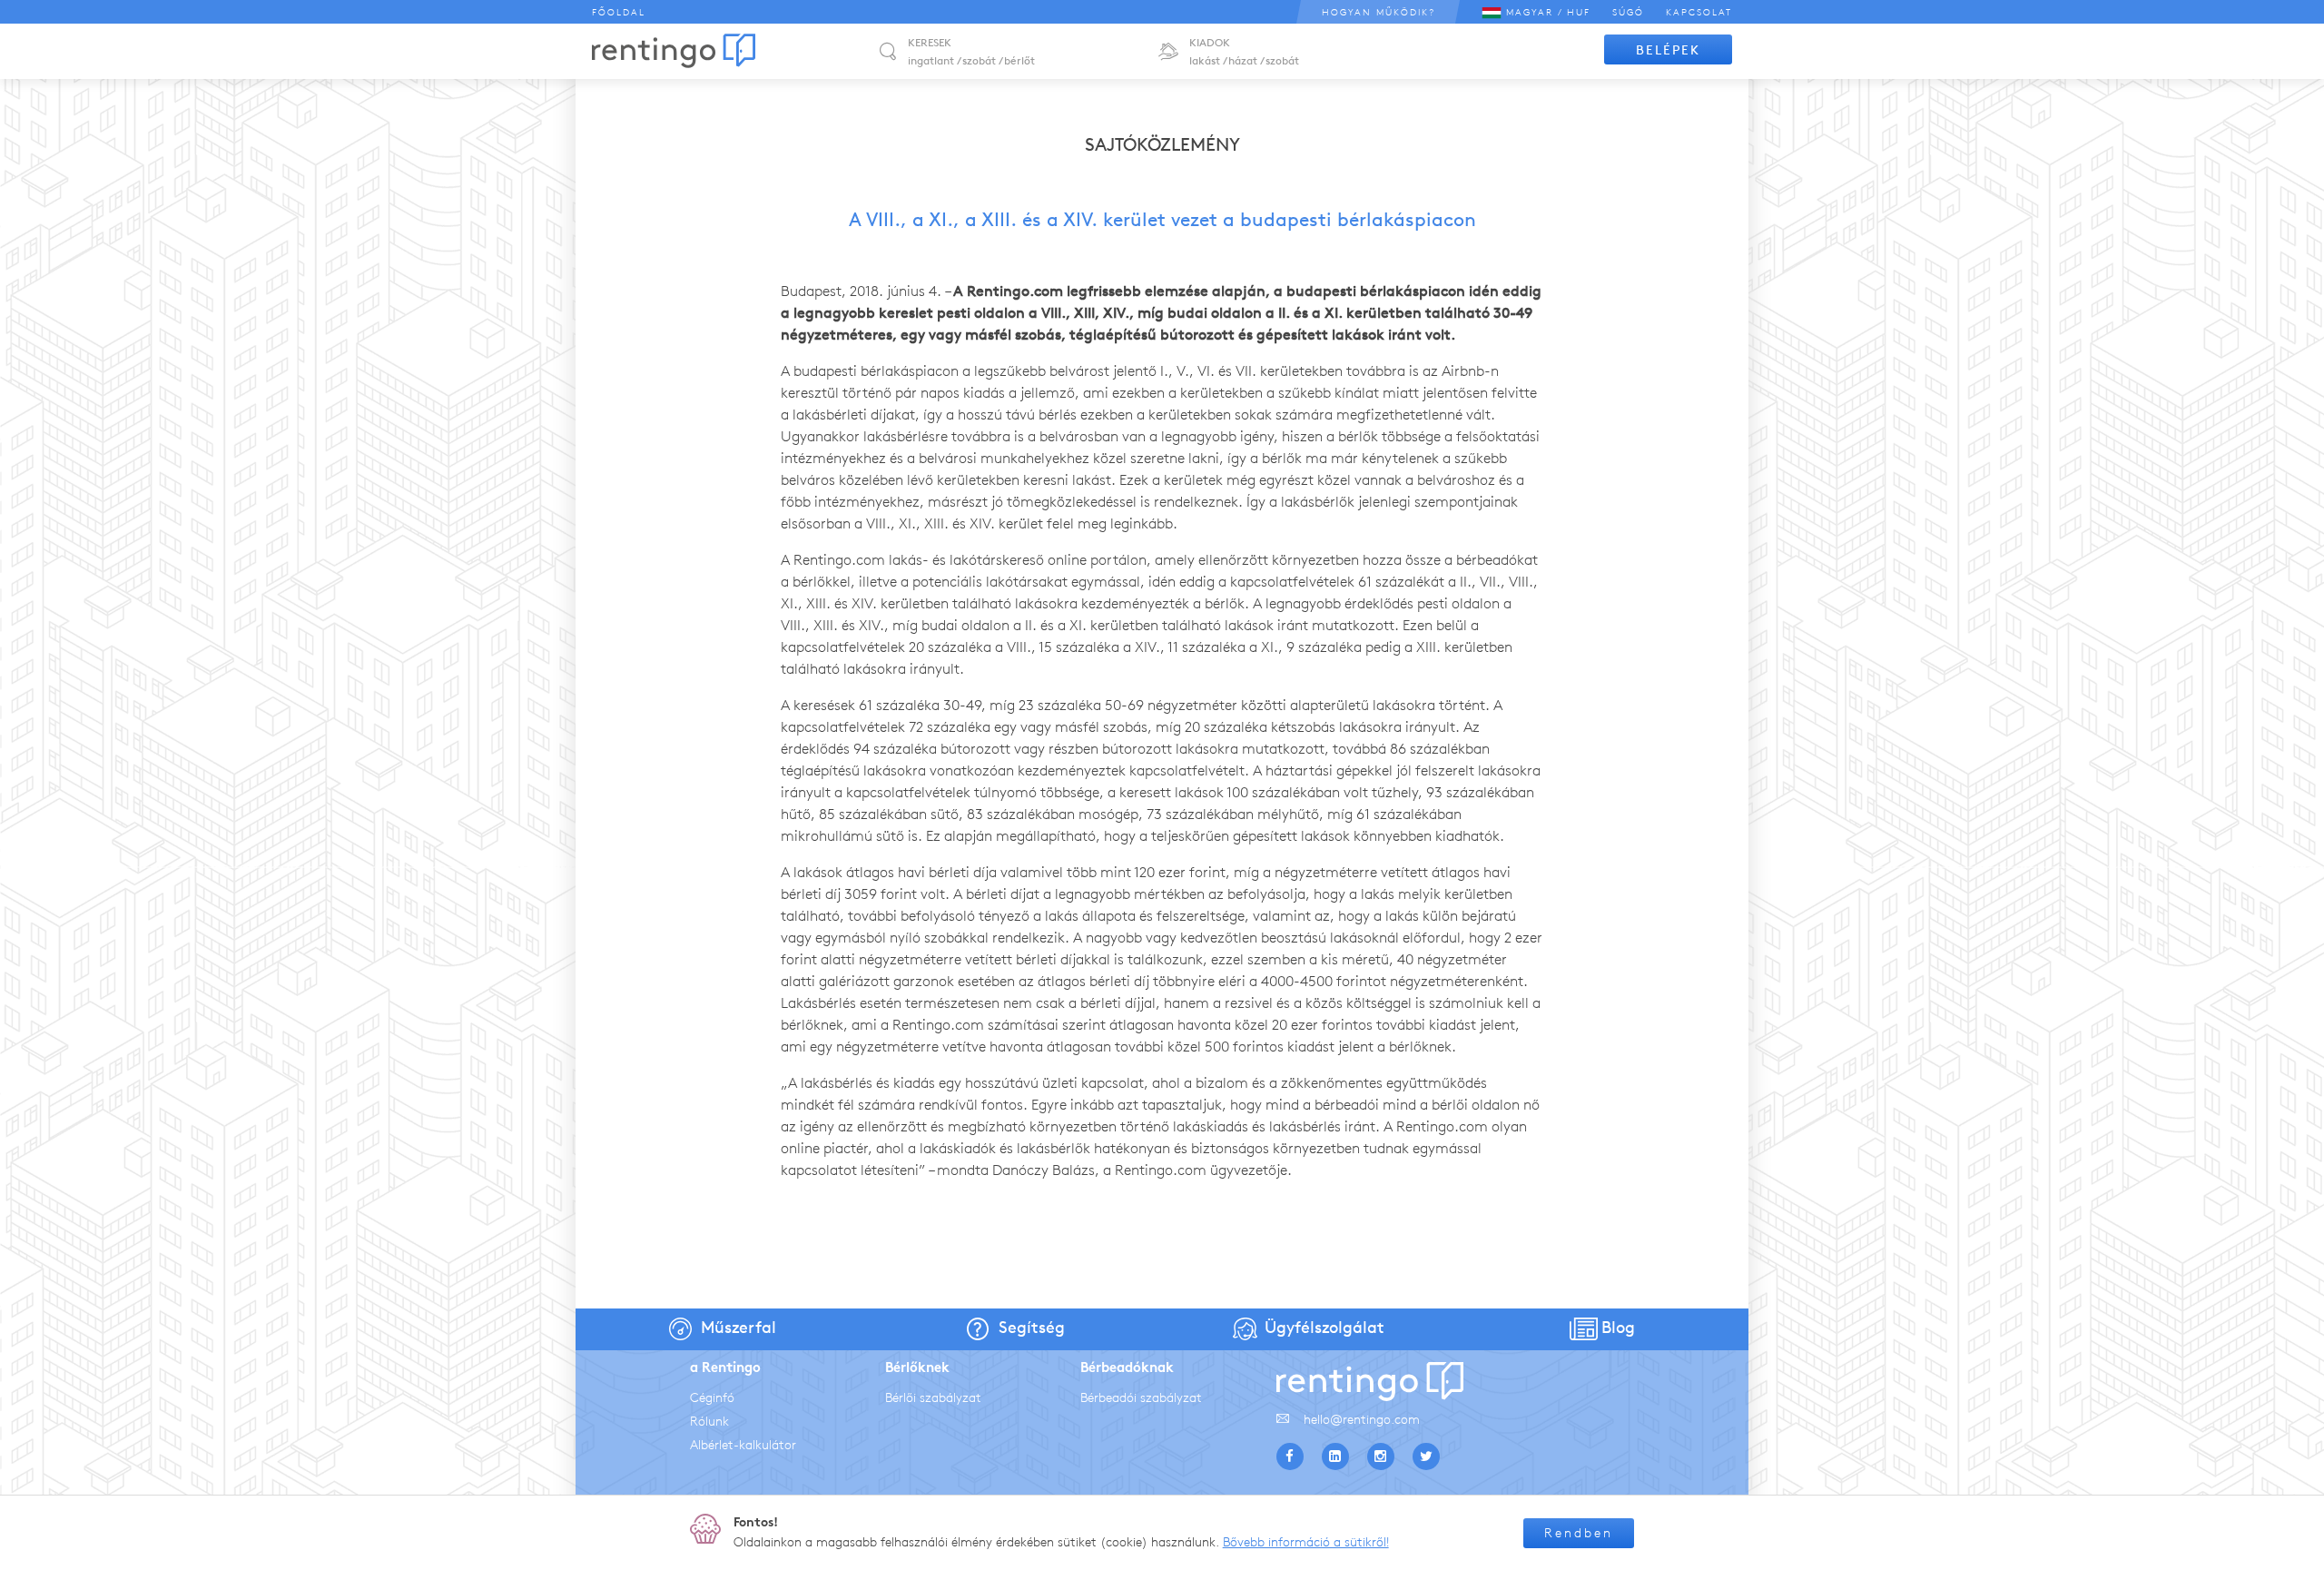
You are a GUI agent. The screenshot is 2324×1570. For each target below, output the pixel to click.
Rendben (1579, 1533)
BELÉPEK (1668, 50)
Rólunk (709, 1422)
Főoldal (619, 12)
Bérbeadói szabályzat (1141, 1398)
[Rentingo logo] (674, 51)
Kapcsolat (1699, 12)
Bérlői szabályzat (933, 1398)
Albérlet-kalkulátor (743, 1445)
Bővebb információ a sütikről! (1306, 1542)
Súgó (1628, 12)
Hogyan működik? (1379, 12)
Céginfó (712, 1398)
